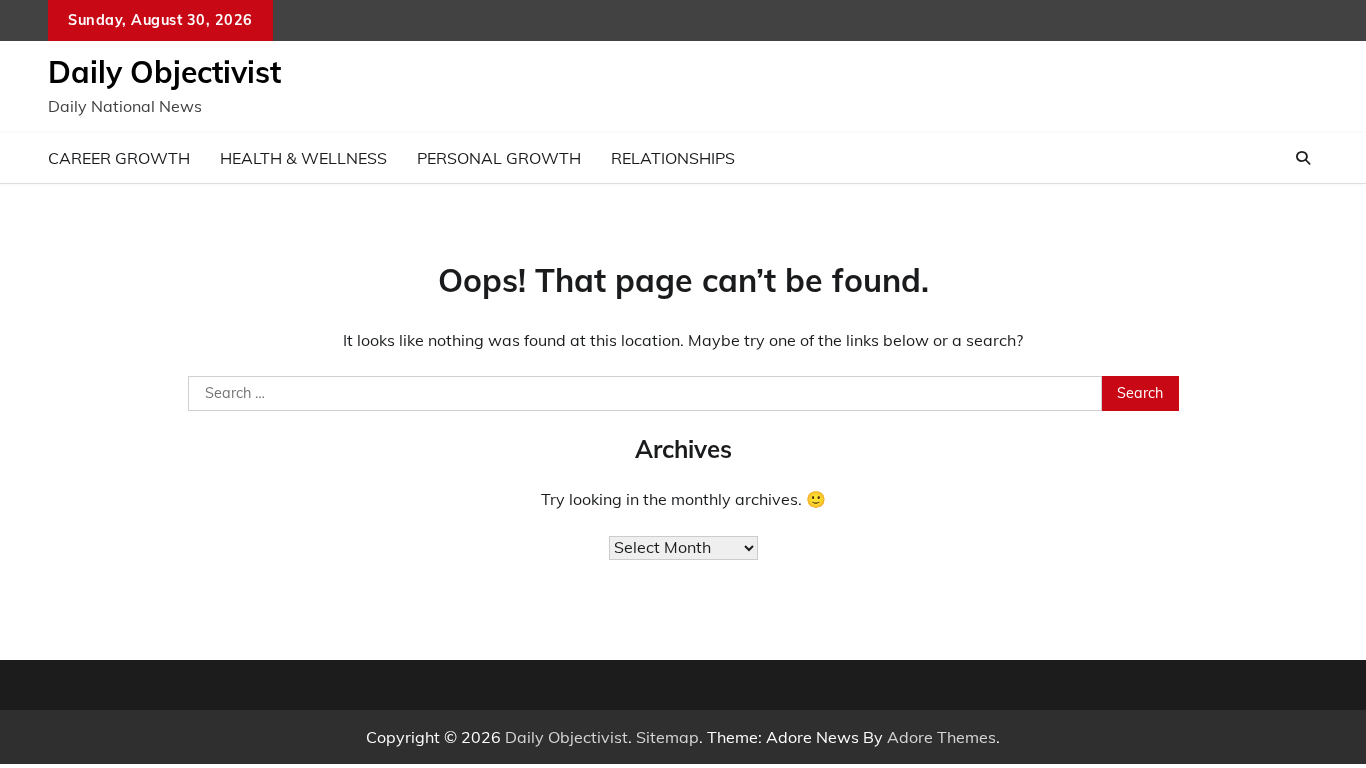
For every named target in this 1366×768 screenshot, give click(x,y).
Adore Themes (941, 737)
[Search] (1303, 158)
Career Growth (119, 158)
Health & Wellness (303, 158)
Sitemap (667, 737)
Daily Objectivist (164, 72)
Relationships (673, 158)
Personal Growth (499, 158)
